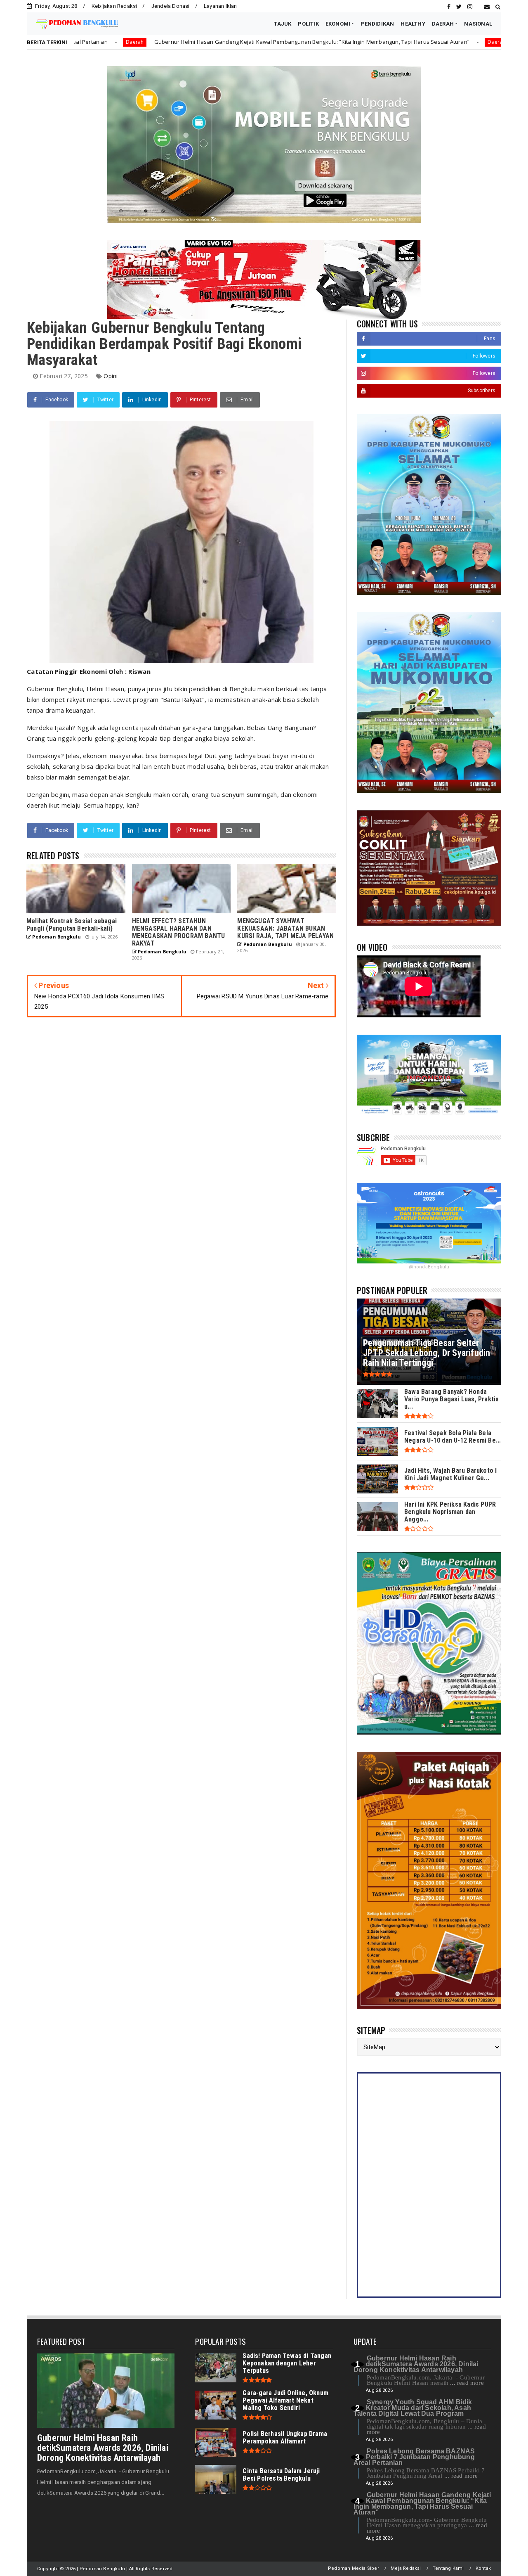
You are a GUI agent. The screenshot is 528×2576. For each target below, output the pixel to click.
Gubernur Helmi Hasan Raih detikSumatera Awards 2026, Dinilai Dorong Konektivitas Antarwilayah (103, 2448)
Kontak (483, 2568)
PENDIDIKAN (377, 24)
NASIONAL (478, 24)
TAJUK (283, 24)
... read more (467, 2383)
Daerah (353, 42)
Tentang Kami (448, 2568)
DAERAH (443, 24)
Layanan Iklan (220, 6)
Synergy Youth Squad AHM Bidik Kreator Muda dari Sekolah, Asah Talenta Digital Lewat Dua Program (413, 2408)
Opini (111, 376)
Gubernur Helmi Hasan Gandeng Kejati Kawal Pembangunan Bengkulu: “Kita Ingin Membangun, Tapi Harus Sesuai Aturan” (167, 42)
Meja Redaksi (406, 2568)
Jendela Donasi (171, 6)
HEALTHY (413, 24)
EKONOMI (338, 24)
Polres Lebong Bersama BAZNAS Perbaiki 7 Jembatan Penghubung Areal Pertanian (414, 2457)
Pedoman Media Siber (354, 2568)
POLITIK (308, 24)
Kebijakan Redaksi (114, 6)
